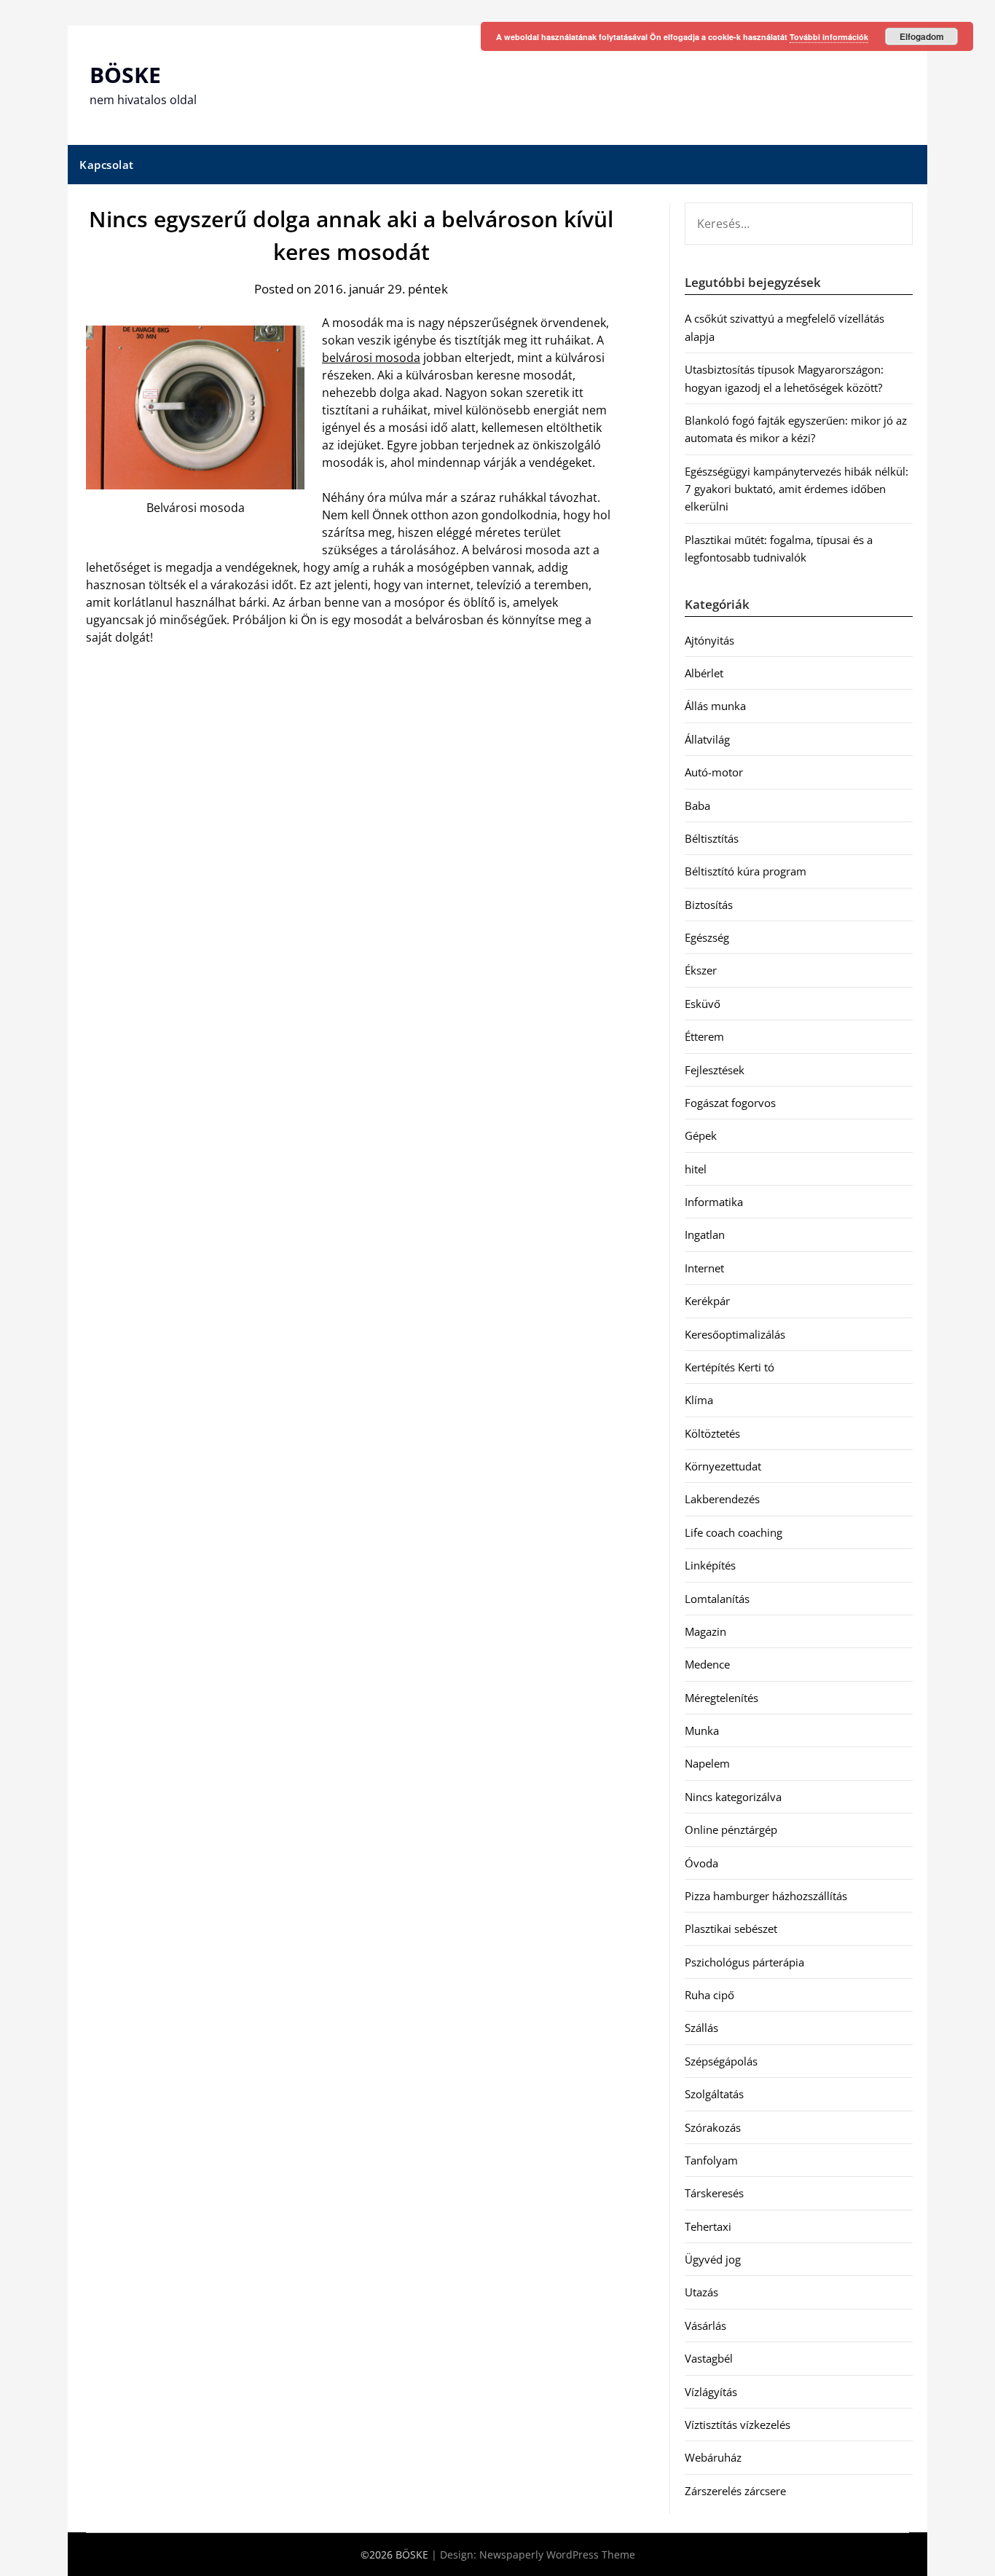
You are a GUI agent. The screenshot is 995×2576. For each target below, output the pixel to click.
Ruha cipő (709, 1995)
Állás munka (715, 706)
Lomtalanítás (717, 1599)
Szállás (701, 2028)
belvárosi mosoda (371, 358)
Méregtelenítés (721, 1698)
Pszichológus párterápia (744, 1962)
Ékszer (701, 970)
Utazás (701, 2292)
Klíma (699, 1400)
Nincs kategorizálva (733, 1797)
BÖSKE (125, 75)
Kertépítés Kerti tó (729, 1367)
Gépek (701, 1135)
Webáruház (713, 2457)
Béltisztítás (712, 838)
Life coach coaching (734, 1532)
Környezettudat (723, 1466)
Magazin (705, 1631)
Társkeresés (714, 2193)
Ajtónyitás (709, 640)
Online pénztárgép (731, 1829)
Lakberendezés (722, 1499)
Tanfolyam (711, 2160)
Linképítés (710, 1565)
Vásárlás (705, 2325)
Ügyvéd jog (713, 2259)
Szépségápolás (721, 2061)
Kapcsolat (107, 165)
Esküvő (703, 1004)
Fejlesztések (715, 1070)
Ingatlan (705, 1234)
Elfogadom (922, 36)
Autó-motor (714, 772)
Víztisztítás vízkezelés (738, 2425)
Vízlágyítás (711, 2392)
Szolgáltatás (714, 2094)
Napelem (707, 1763)
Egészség (707, 937)
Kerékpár (707, 1301)
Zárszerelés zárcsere (735, 2491)
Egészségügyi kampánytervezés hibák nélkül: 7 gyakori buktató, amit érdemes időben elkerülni (797, 489)
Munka (702, 1730)
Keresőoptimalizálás (735, 1334)
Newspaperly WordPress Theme (557, 2555)
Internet (704, 1268)
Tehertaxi (708, 2226)
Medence (707, 1664)
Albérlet (704, 673)
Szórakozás (713, 2127)
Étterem (704, 1036)
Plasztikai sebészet (731, 1929)
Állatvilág (707, 739)
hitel (696, 1169)
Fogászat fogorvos (730, 1103)
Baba (697, 806)
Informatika (714, 1202)
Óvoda (701, 1863)
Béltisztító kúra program (746, 871)
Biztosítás (709, 905)
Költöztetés (712, 1433)
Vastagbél (709, 2358)
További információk (829, 37)
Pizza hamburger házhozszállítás (766, 1896)
